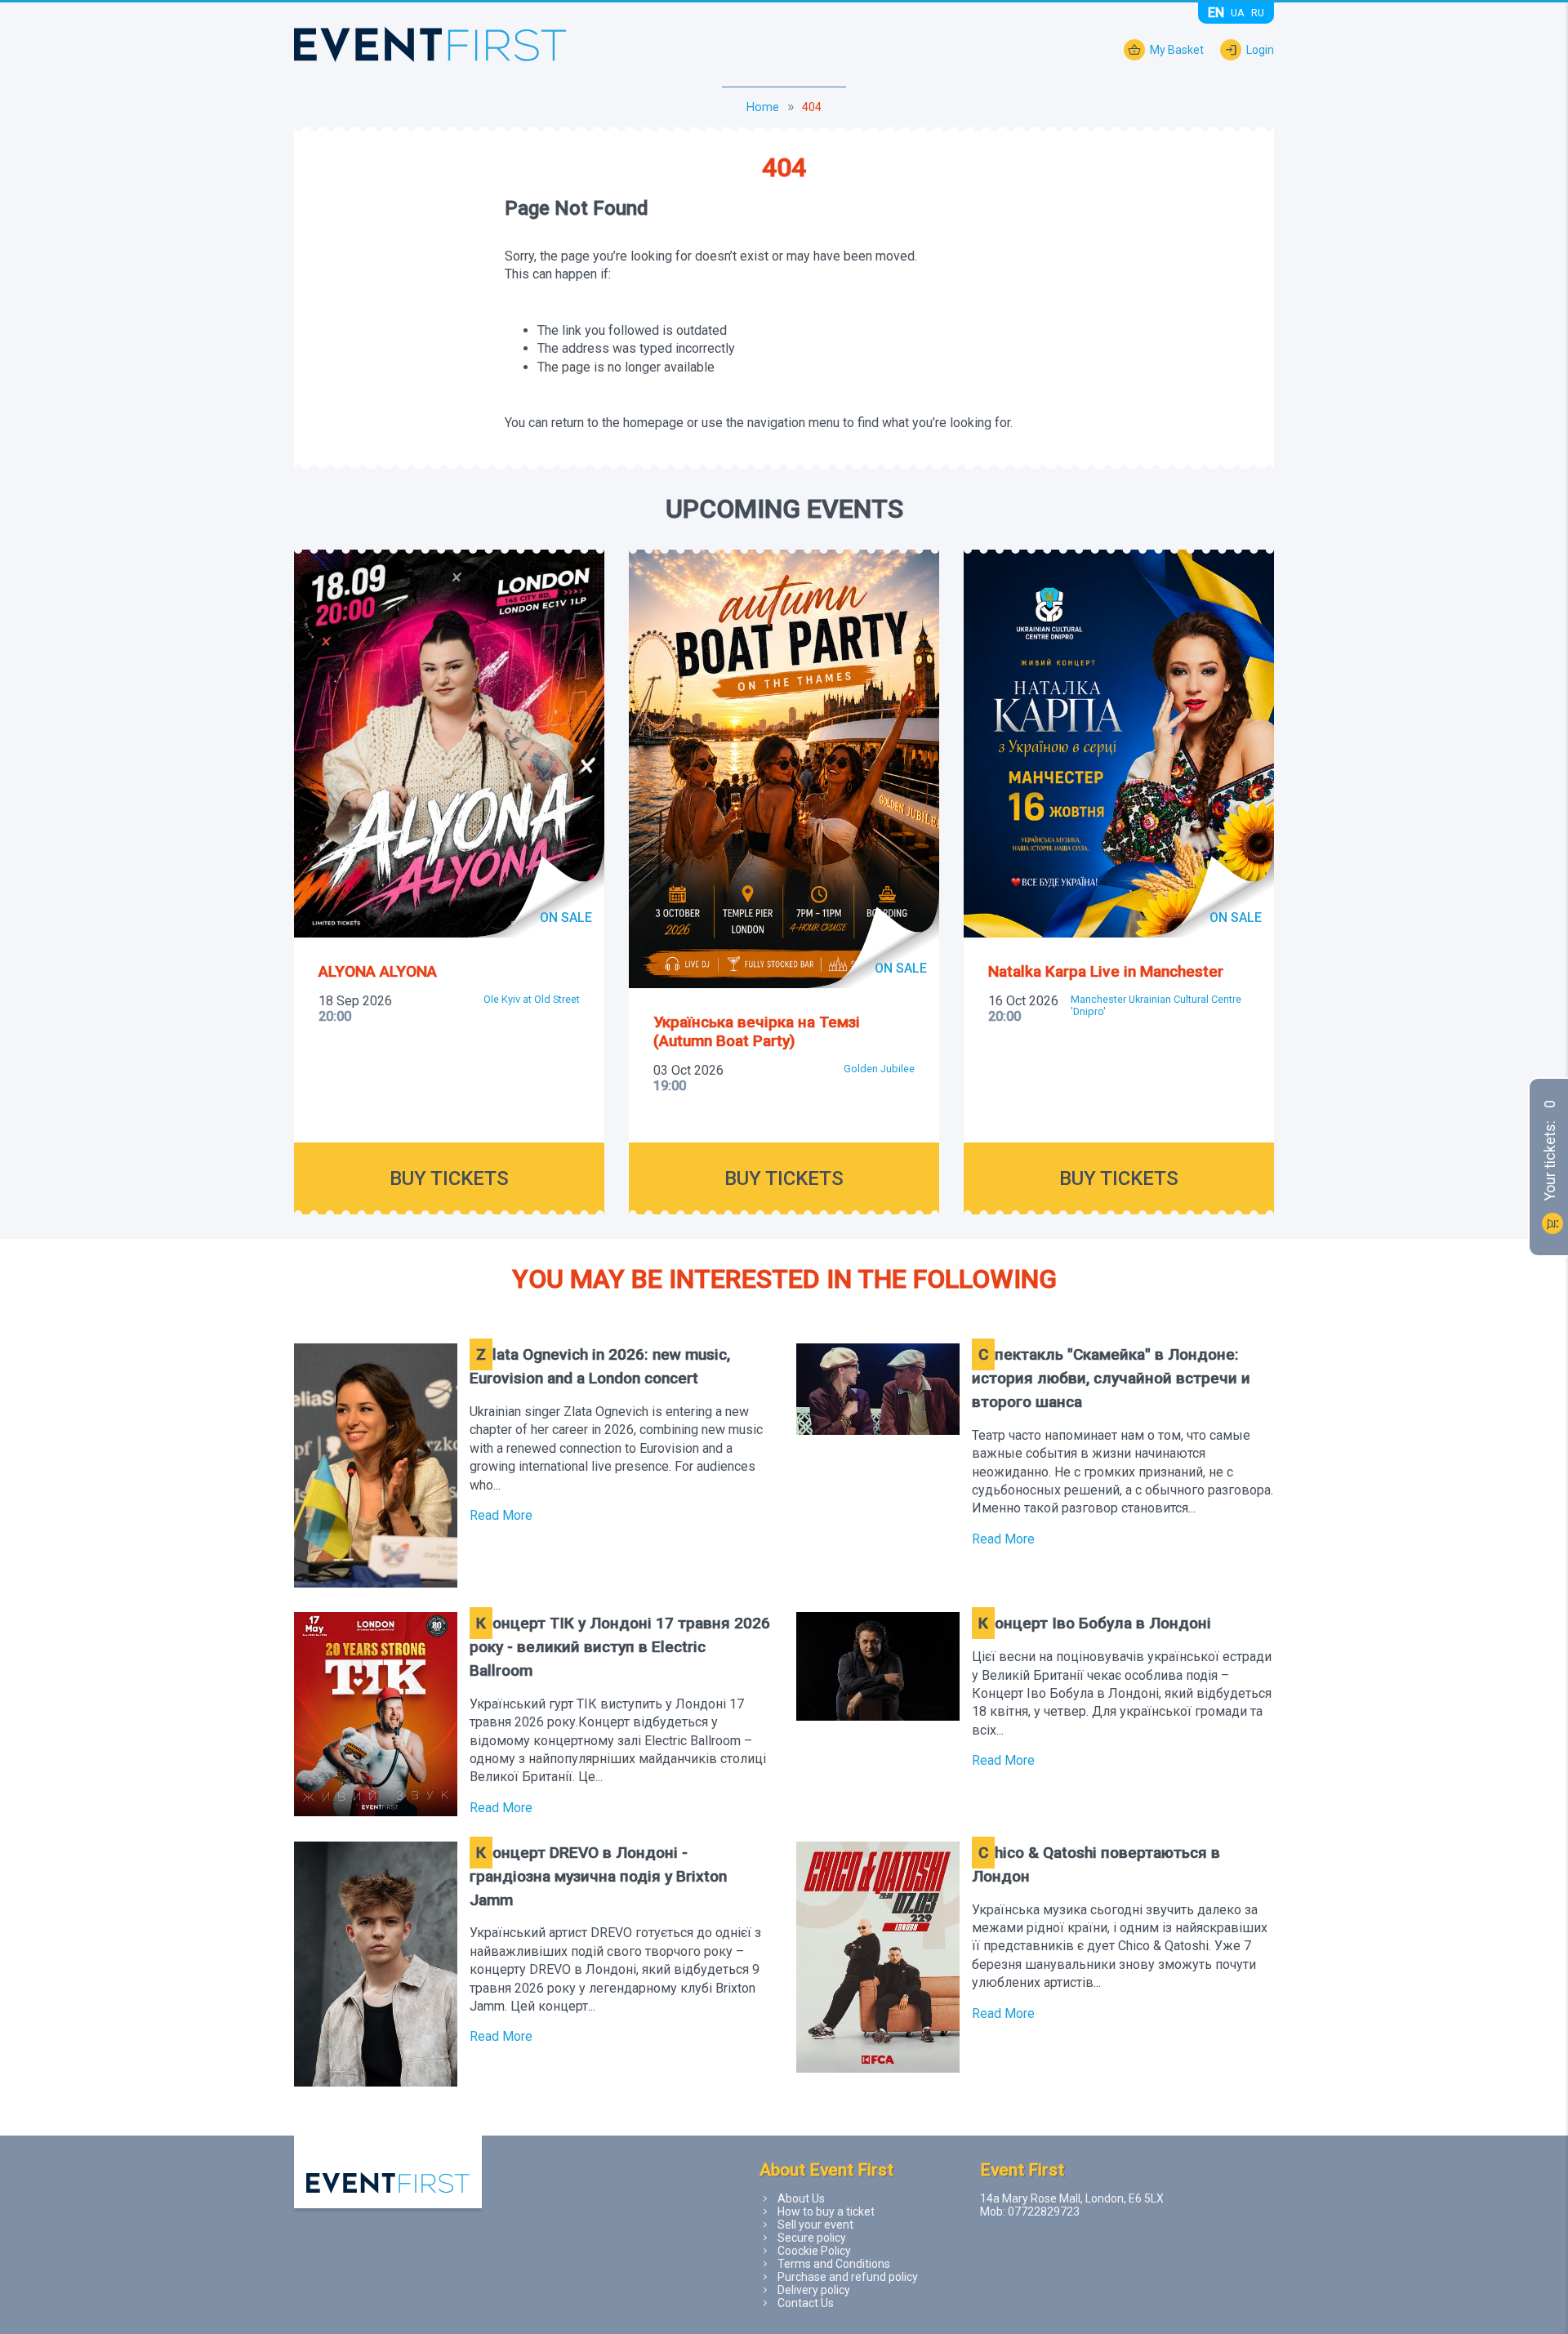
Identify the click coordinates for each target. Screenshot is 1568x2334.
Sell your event (815, 2225)
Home (763, 107)
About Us (801, 2198)
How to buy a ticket (826, 2212)
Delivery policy (814, 2290)
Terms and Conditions (834, 2264)
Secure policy (812, 2238)
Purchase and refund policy (848, 2277)
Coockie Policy (814, 2251)
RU (1258, 13)
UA (1238, 13)
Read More (501, 1515)
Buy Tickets (449, 1178)
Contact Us (806, 2303)
